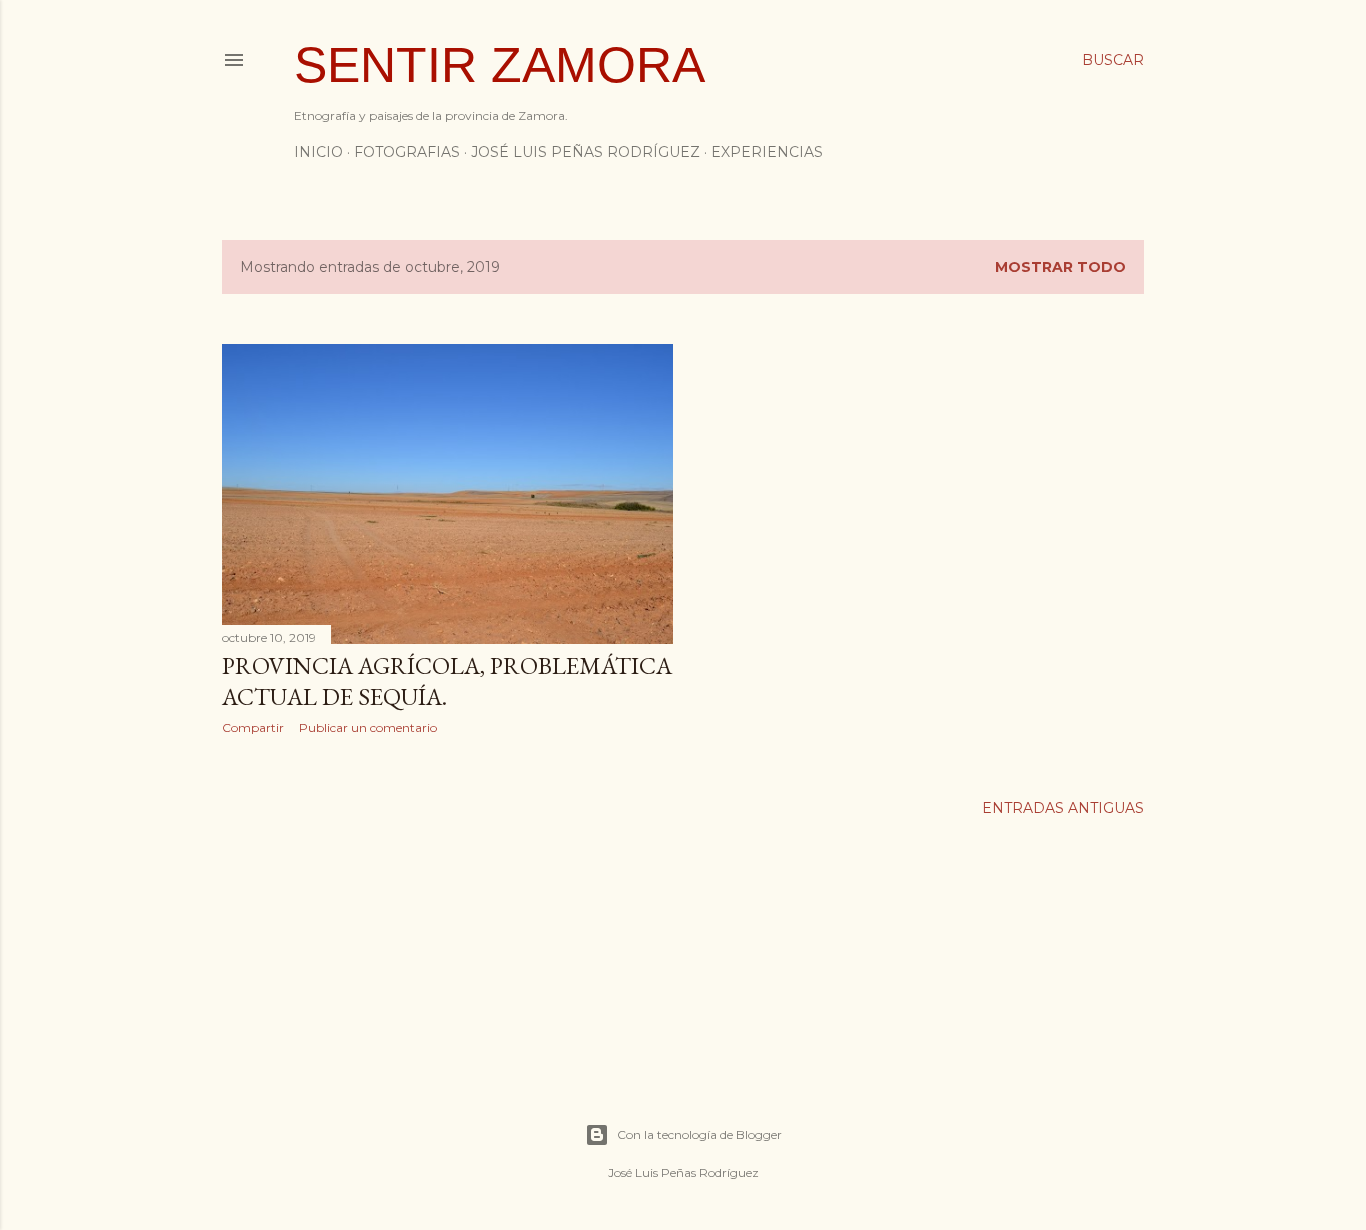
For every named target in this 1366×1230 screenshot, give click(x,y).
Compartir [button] (253, 727)
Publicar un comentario (368, 727)
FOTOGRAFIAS (407, 152)
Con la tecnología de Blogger (699, 1134)
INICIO (318, 152)
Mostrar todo (1060, 267)
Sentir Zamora (499, 65)
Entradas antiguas (1063, 808)
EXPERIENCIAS (767, 152)
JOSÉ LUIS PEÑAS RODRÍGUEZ (585, 152)
